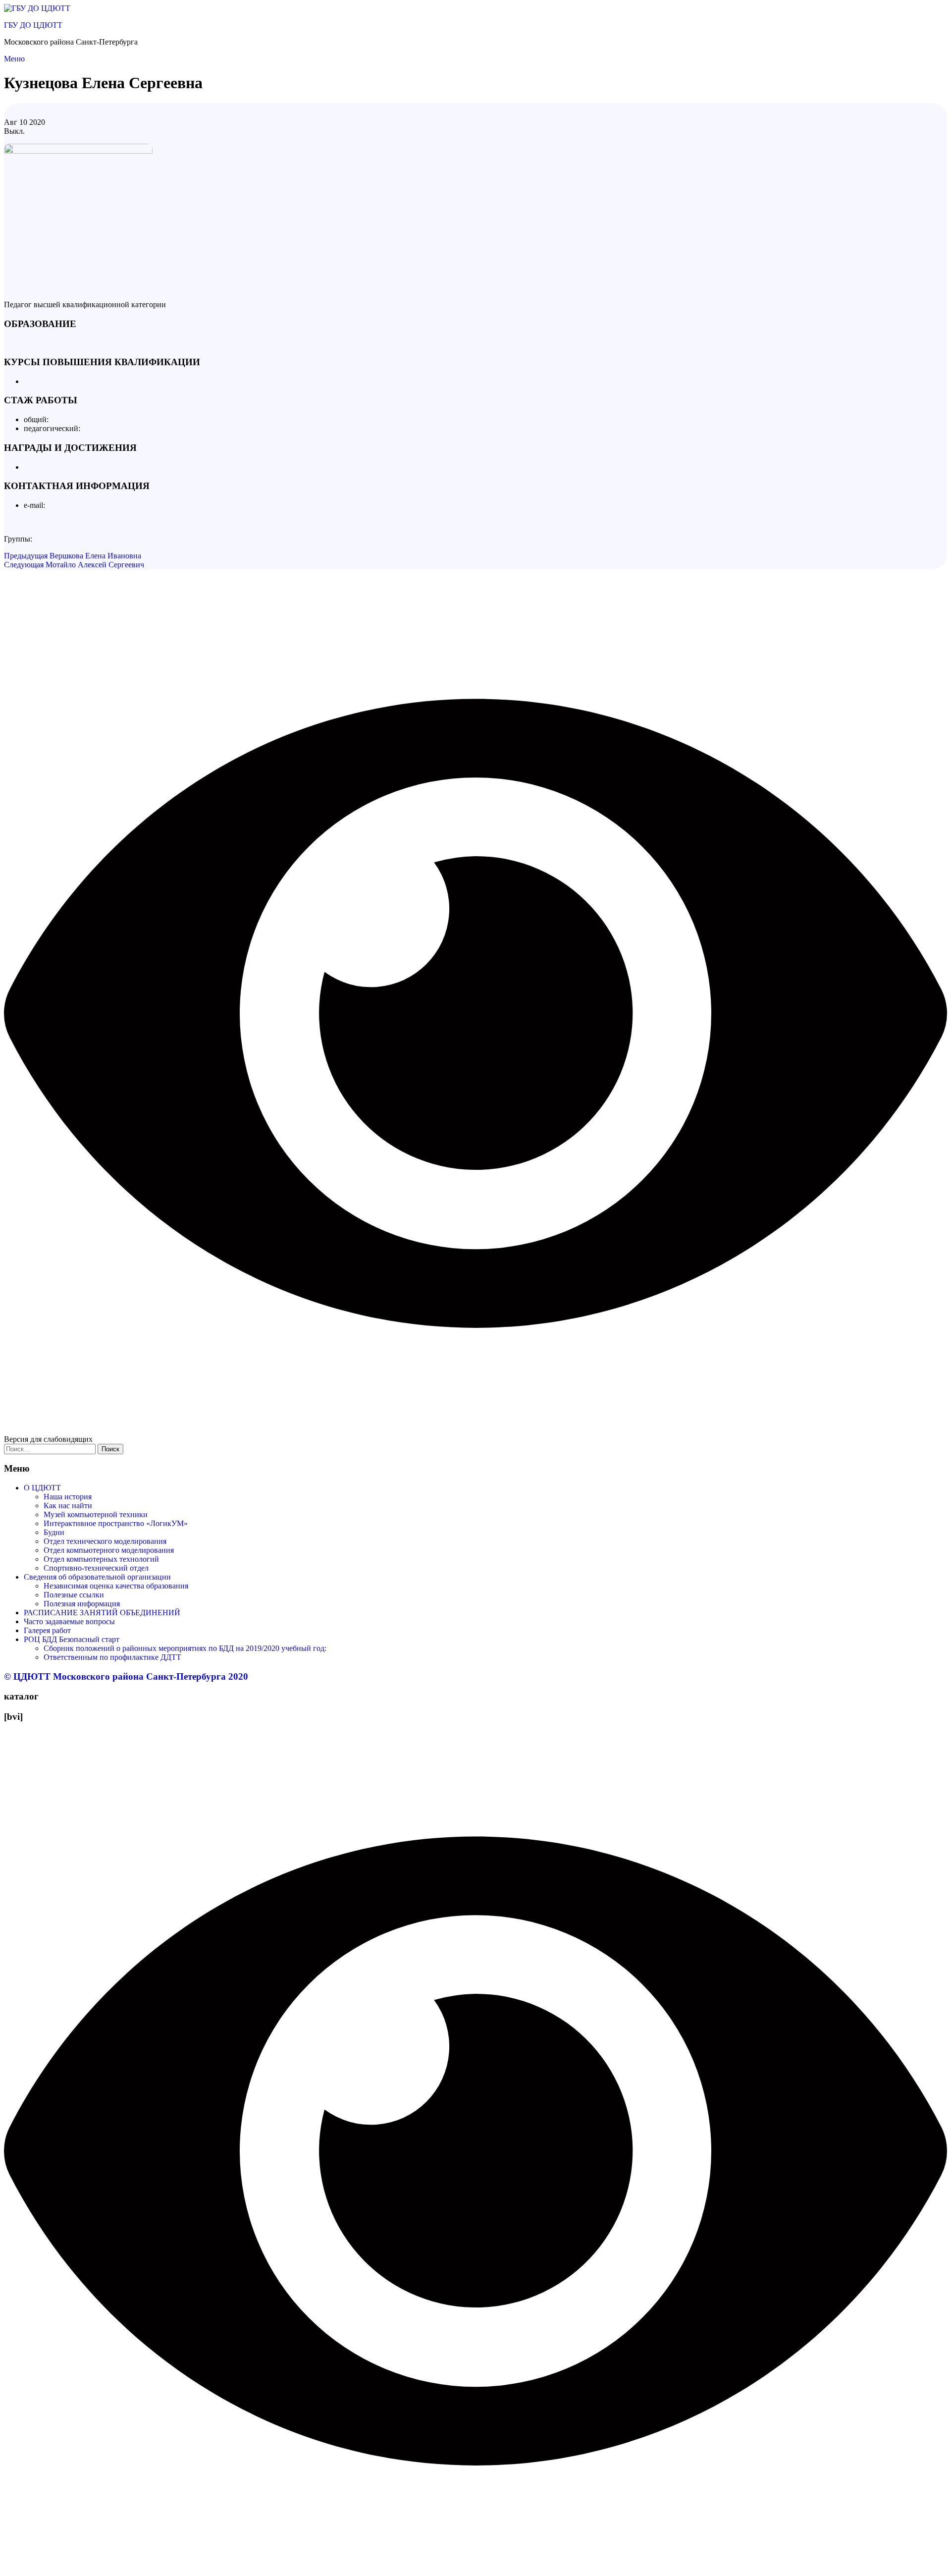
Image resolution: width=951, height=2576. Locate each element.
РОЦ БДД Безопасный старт (72, 1639)
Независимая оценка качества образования (116, 1586)
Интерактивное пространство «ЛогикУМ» (116, 1523)
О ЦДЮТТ (42, 1488)
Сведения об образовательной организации (97, 1577)
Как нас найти (68, 1506)
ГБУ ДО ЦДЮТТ (33, 25)
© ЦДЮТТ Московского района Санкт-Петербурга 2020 (126, 1676)
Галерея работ (47, 1630)
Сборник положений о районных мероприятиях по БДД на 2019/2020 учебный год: (185, 1648)
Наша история (68, 1497)
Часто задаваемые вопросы (69, 1621)
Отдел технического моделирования (105, 1541)
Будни (54, 1532)
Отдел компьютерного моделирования (109, 1550)
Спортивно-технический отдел (96, 1568)
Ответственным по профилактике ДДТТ (112, 1657)
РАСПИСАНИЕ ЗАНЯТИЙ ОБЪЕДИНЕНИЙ (102, 1613)
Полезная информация (82, 1604)
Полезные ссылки (74, 1595)
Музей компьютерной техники (96, 1514)
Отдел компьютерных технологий (101, 1559)
